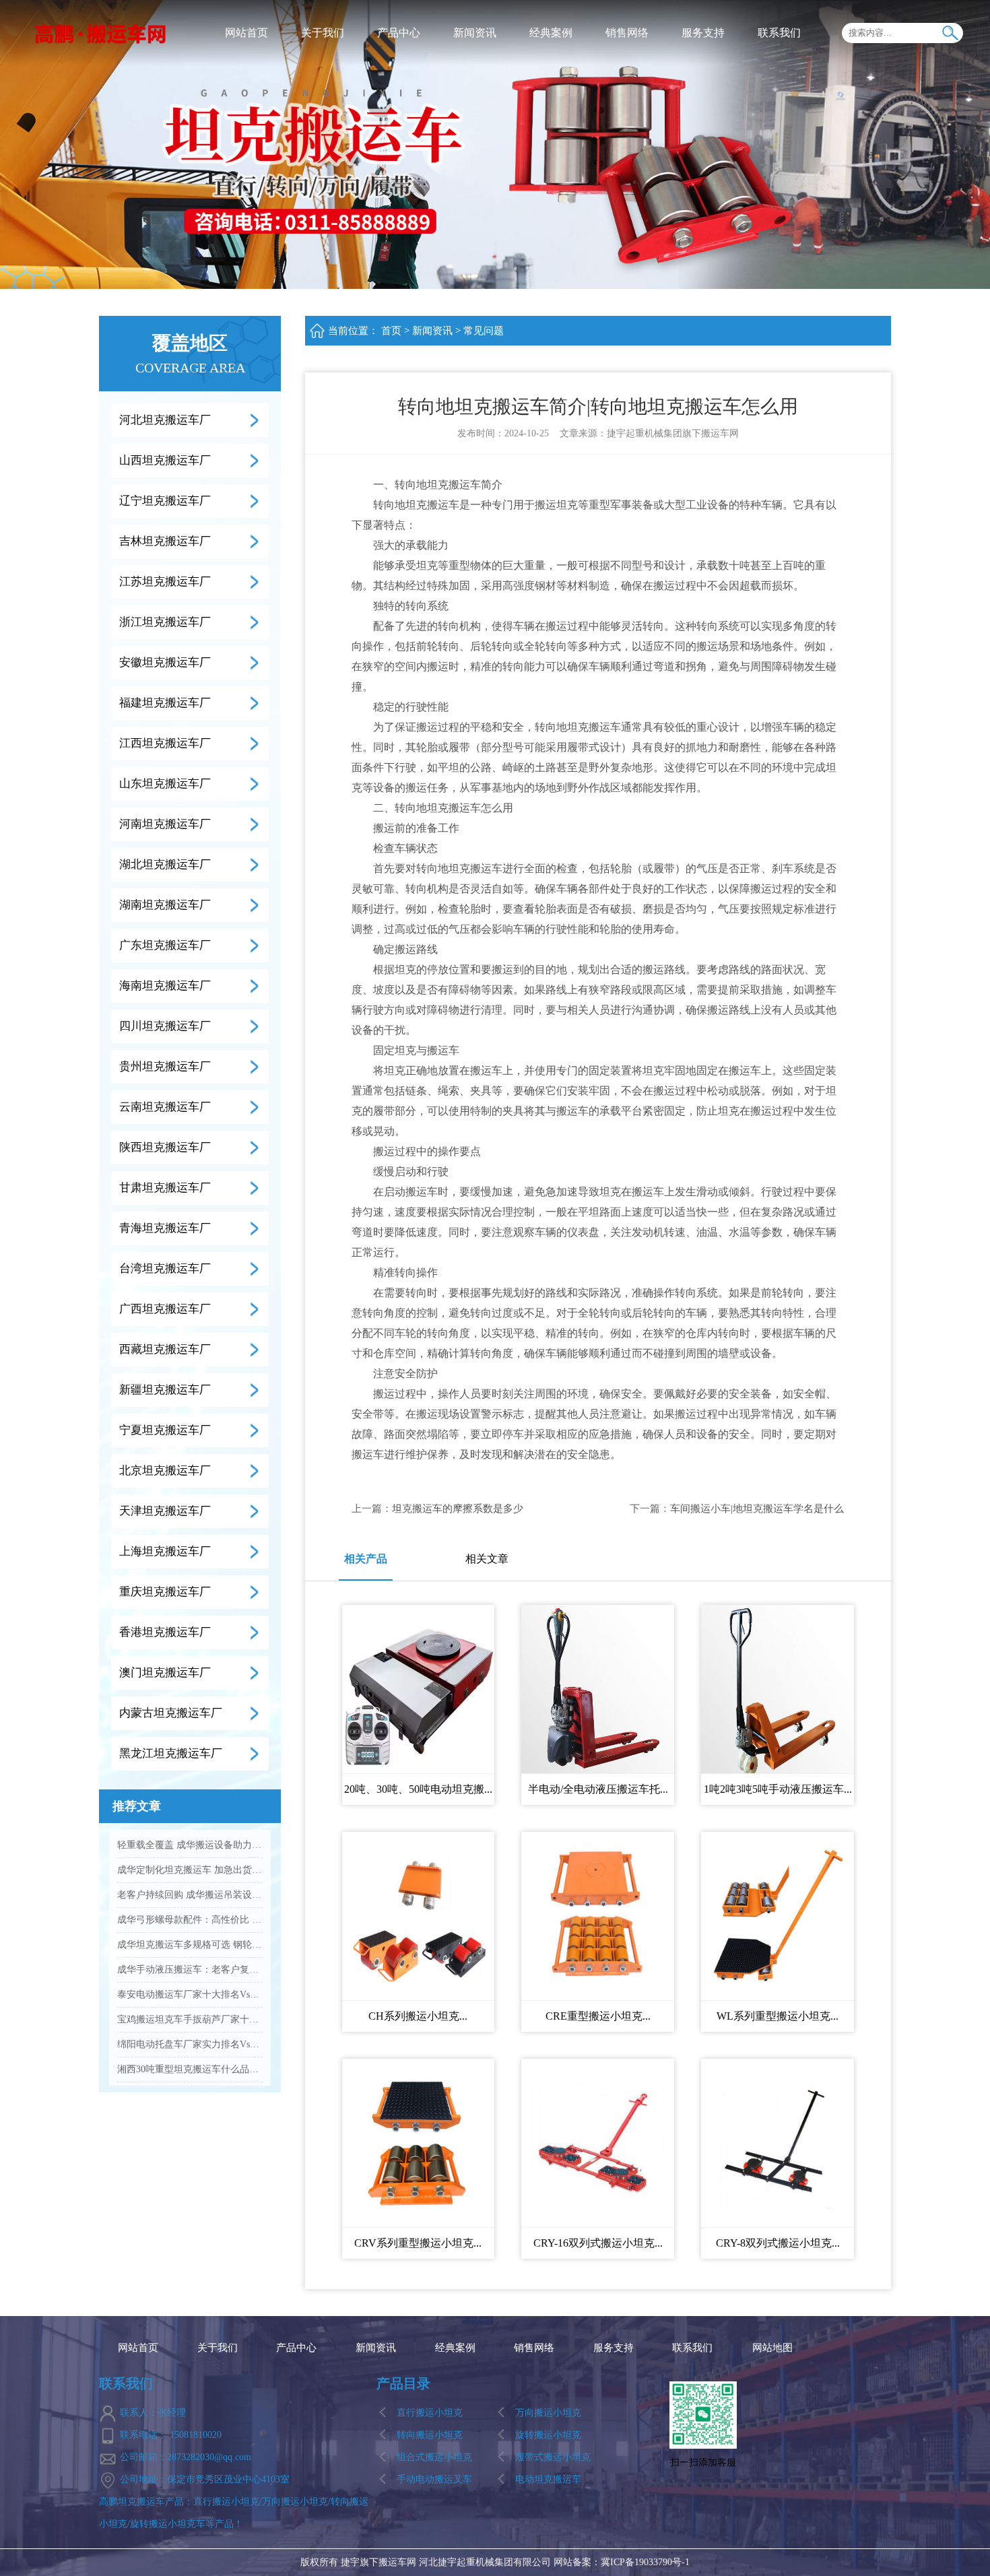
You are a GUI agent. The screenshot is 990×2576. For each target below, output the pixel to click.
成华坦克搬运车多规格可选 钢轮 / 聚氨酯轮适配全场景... (190, 1945)
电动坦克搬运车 (548, 2479)
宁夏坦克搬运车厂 (165, 1430)
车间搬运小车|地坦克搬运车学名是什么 (757, 1509)
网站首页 (246, 33)
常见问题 (484, 331)
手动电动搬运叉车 (434, 2479)
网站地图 (772, 2348)
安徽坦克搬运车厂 (165, 662)
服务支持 (703, 33)
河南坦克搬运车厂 (165, 824)
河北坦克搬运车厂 (165, 420)
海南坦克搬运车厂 (165, 986)
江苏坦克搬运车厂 (165, 582)
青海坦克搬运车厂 (165, 1228)
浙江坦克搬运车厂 (165, 622)
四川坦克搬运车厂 (165, 1026)
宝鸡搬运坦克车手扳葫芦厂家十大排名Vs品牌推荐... (190, 2019)
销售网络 (627, 33)
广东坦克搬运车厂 (165, 945)
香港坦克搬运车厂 (165, 1632)
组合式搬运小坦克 (434, 2457)
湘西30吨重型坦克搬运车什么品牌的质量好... (190, 2069)
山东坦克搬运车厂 (165, 784)
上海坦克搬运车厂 (165, 1551)
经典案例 (551, 33)
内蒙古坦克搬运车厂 (171, 1713)
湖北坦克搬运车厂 (165, 864)
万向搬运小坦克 (548, 2413)
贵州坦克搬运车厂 (165, 1066)
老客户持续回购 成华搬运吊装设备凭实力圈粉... (190, 1895)
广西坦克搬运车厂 (165, 1309)
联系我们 (779, 33)
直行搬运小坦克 (430, 2413)
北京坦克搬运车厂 (165, 1471)
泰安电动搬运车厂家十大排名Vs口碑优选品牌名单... (190, 1994)
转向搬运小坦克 (430, 2435)
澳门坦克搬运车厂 (165, 1673)
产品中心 (399, 33)
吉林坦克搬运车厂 (165, 541)
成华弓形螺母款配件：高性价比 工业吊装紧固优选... (190, 1920)
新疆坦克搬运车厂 (165, 1390)
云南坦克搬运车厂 (165, 1107)
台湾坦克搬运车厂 (165, 1268)
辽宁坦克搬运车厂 (165, 501)
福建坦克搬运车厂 (165, 703)
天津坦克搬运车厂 (165, 1511)
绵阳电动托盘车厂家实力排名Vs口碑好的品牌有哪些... (190, 2044)
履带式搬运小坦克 (553, 2457)
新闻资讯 (475, 33)
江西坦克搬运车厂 (165, 743)
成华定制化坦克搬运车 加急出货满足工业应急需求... (190, 1870)
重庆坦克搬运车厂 (165, 1592)
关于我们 (323, 33)
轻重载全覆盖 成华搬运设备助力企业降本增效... (190, 1845)
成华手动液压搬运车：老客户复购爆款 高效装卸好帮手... (190, 1970)
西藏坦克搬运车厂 (165, 1349)
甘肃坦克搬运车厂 (165, 1188)
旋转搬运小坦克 (548, 2435)
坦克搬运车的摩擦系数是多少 (458, 1509)
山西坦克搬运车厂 (165, 460)
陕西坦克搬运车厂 (165, 1147)
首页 (391, 331)
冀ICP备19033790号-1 (645, 2562)
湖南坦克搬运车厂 (165, 905)
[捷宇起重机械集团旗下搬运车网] (101, 33)
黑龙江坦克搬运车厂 (171, 1753)
